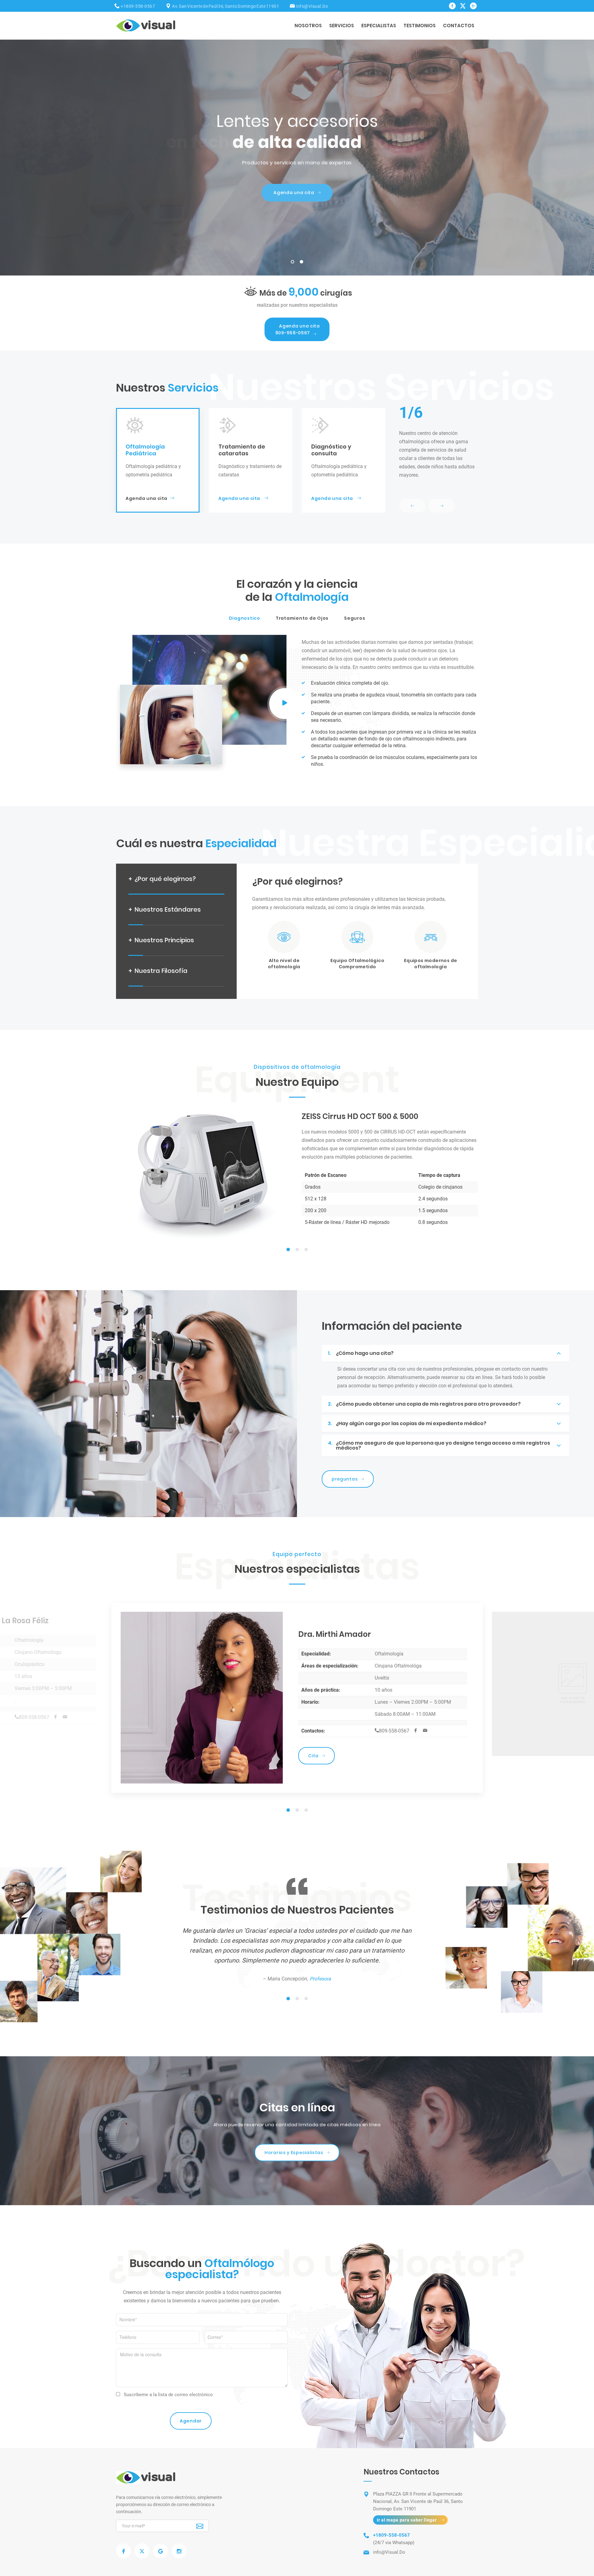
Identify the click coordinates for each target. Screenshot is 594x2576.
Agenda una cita (146, 498)
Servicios (342, 26)
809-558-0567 (298, 329)
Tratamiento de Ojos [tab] (302, 618)
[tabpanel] (297, 1175)
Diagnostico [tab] (245, 618)
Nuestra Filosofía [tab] (158, 971)
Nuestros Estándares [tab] (165, 909)
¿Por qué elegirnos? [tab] (162, 879)
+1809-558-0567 (138, 6)
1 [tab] (293, 263)
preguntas (345, 1479)
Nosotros (308, 26)
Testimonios (420, 26)
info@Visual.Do (312, 6)
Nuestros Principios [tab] (161, 940)
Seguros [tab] (355, 618)
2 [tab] (302, 263)
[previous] (412, 506)
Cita (313, 1742)
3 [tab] (306, 1250)
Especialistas (379, 26)
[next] (442, 506)
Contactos (459, 26)
